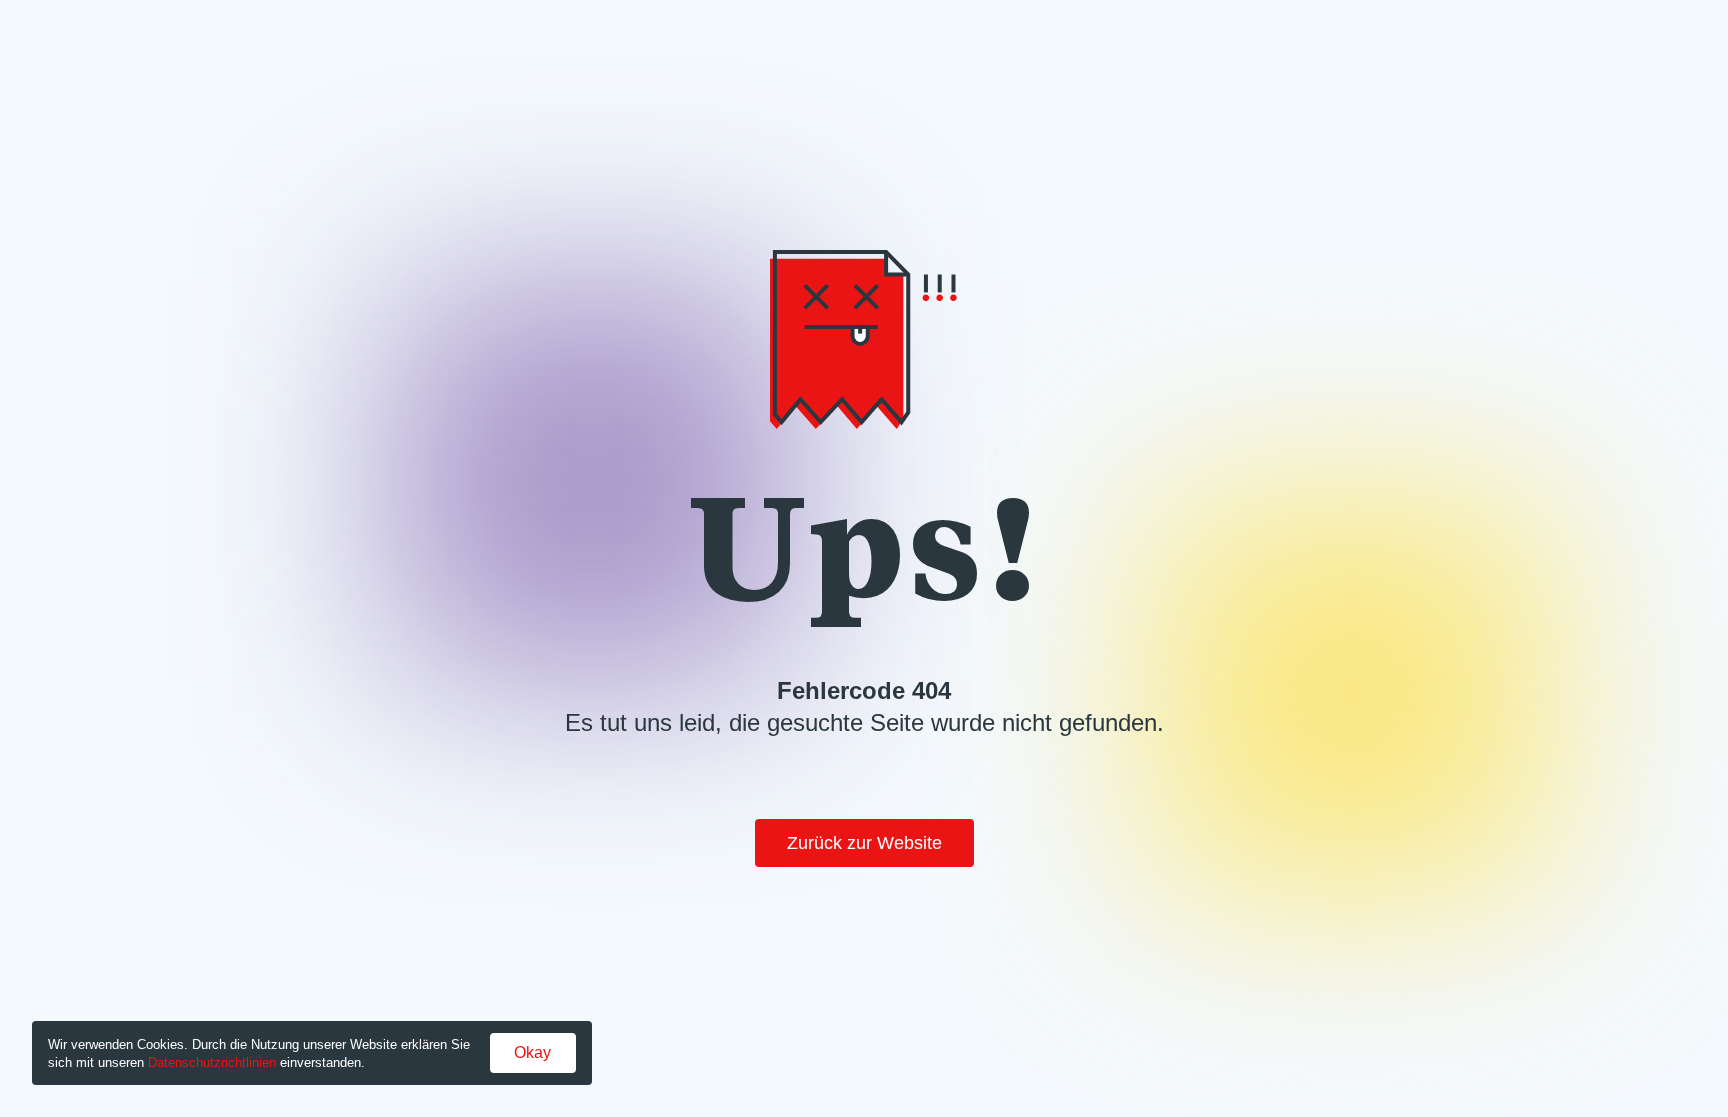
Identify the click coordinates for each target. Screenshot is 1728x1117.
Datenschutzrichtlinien (212, 1062)
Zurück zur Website (864, 843)
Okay (532, 1052)
